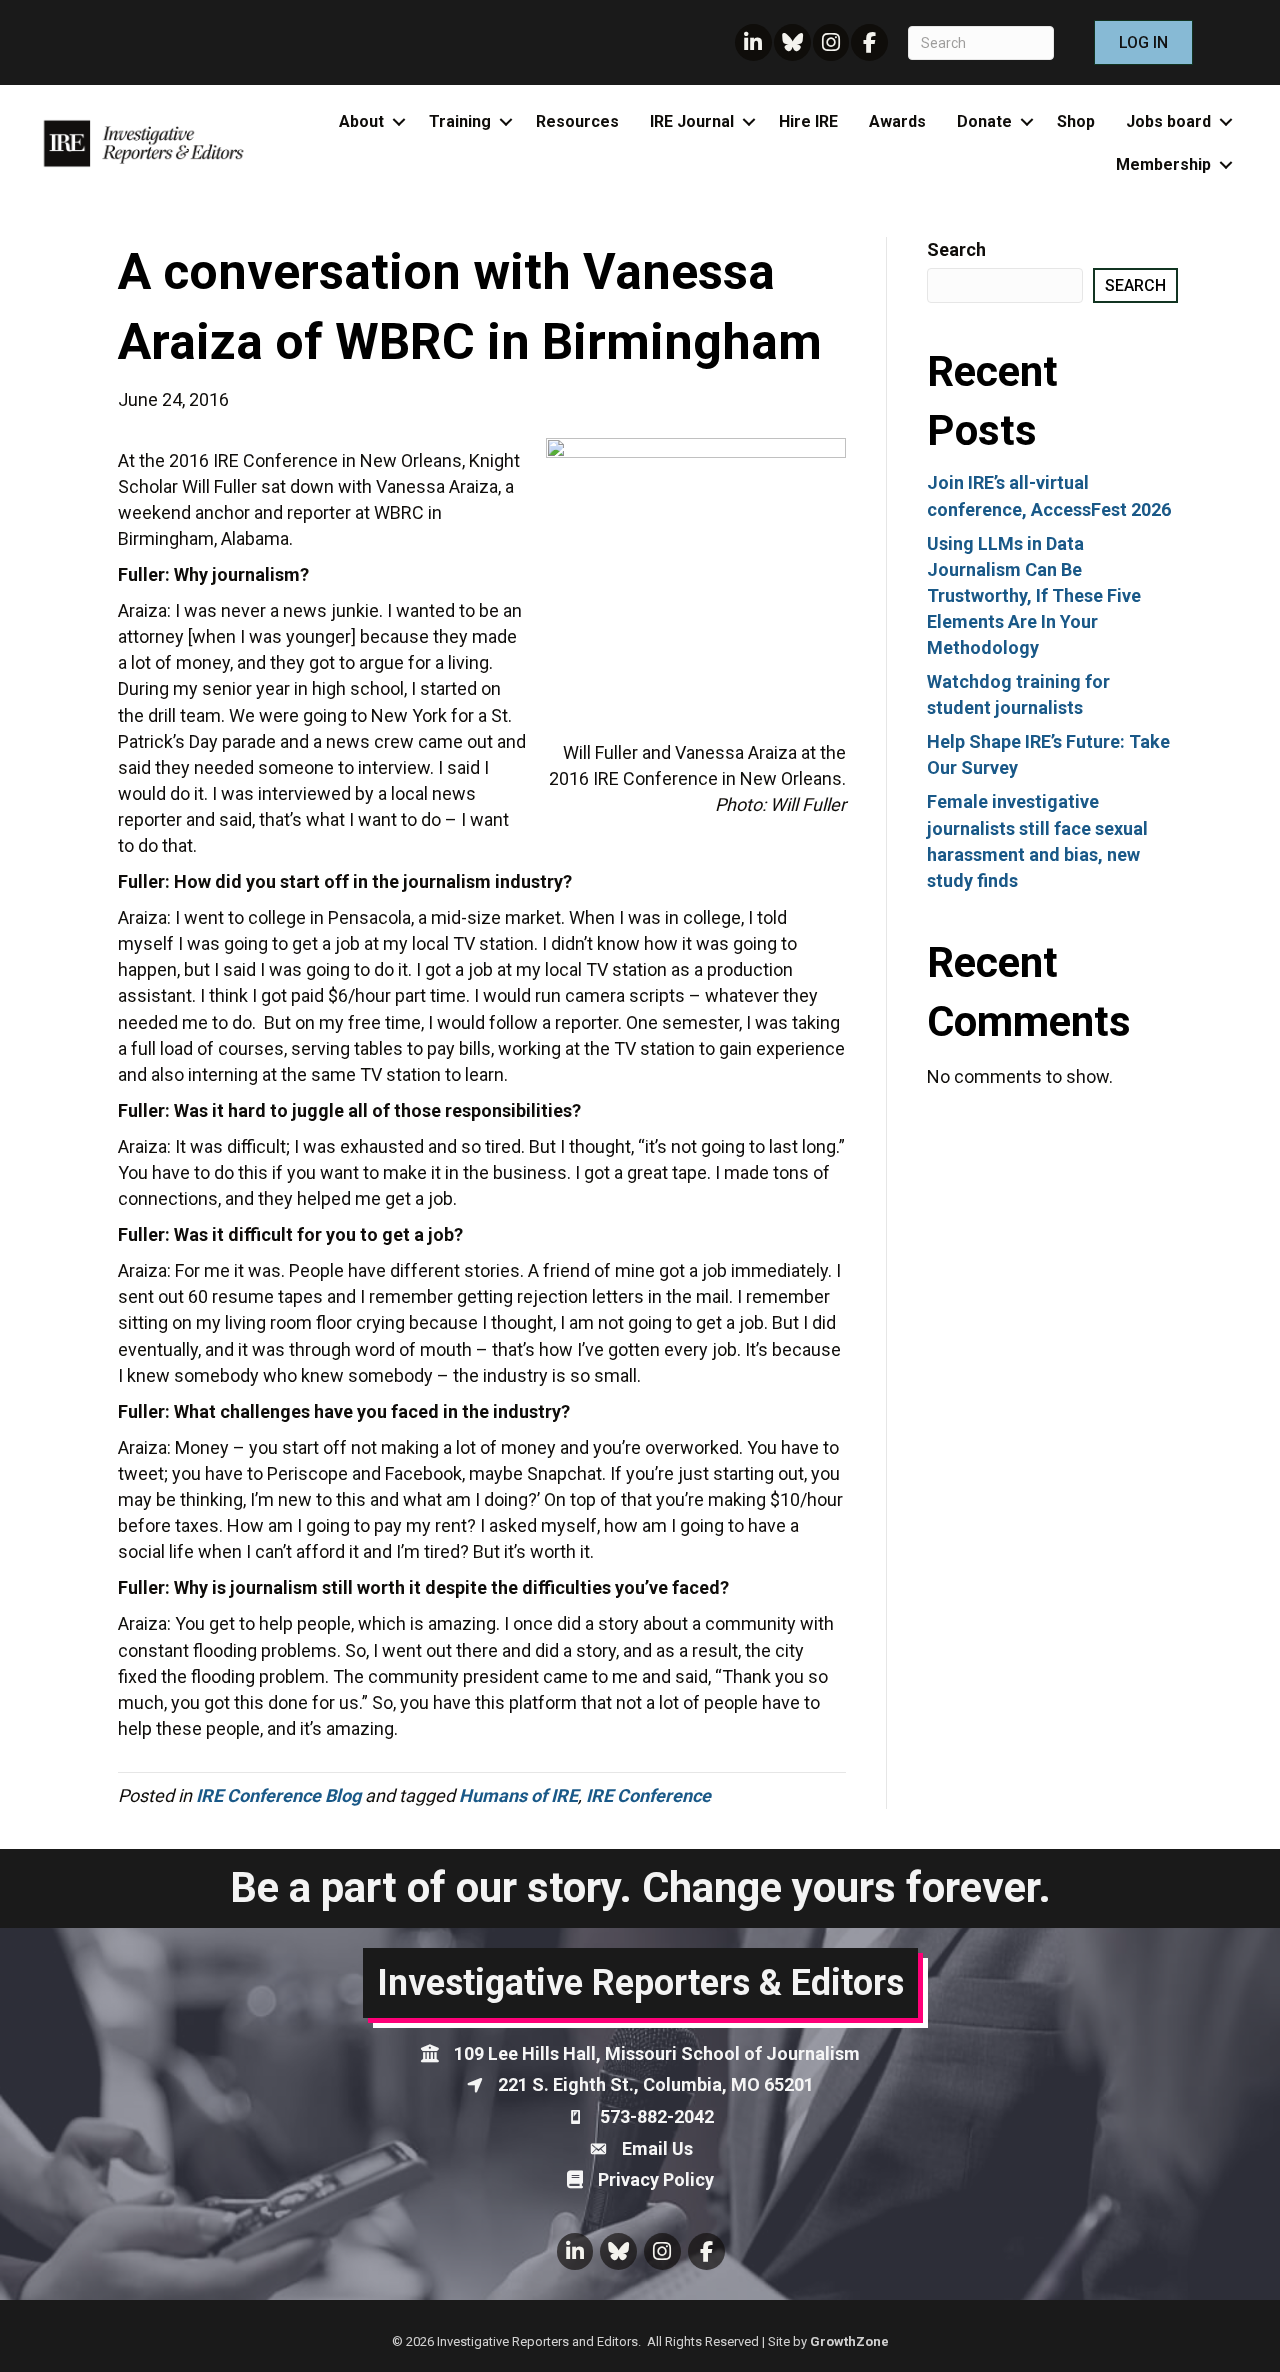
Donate (984, 121)
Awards (897, 121)
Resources (577, 121)
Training (460, 121)
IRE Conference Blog (278, 1795)
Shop (1076, 121)
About (361, 121)
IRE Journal (692, 121)
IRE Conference (648, 1795)
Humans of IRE (518, 1795)
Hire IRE (808, 121)
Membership (1163, 164)
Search (956, 249)
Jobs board (1168, 121)
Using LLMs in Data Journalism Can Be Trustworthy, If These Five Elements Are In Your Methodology (1034, 595)
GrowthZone (849, 2341)
